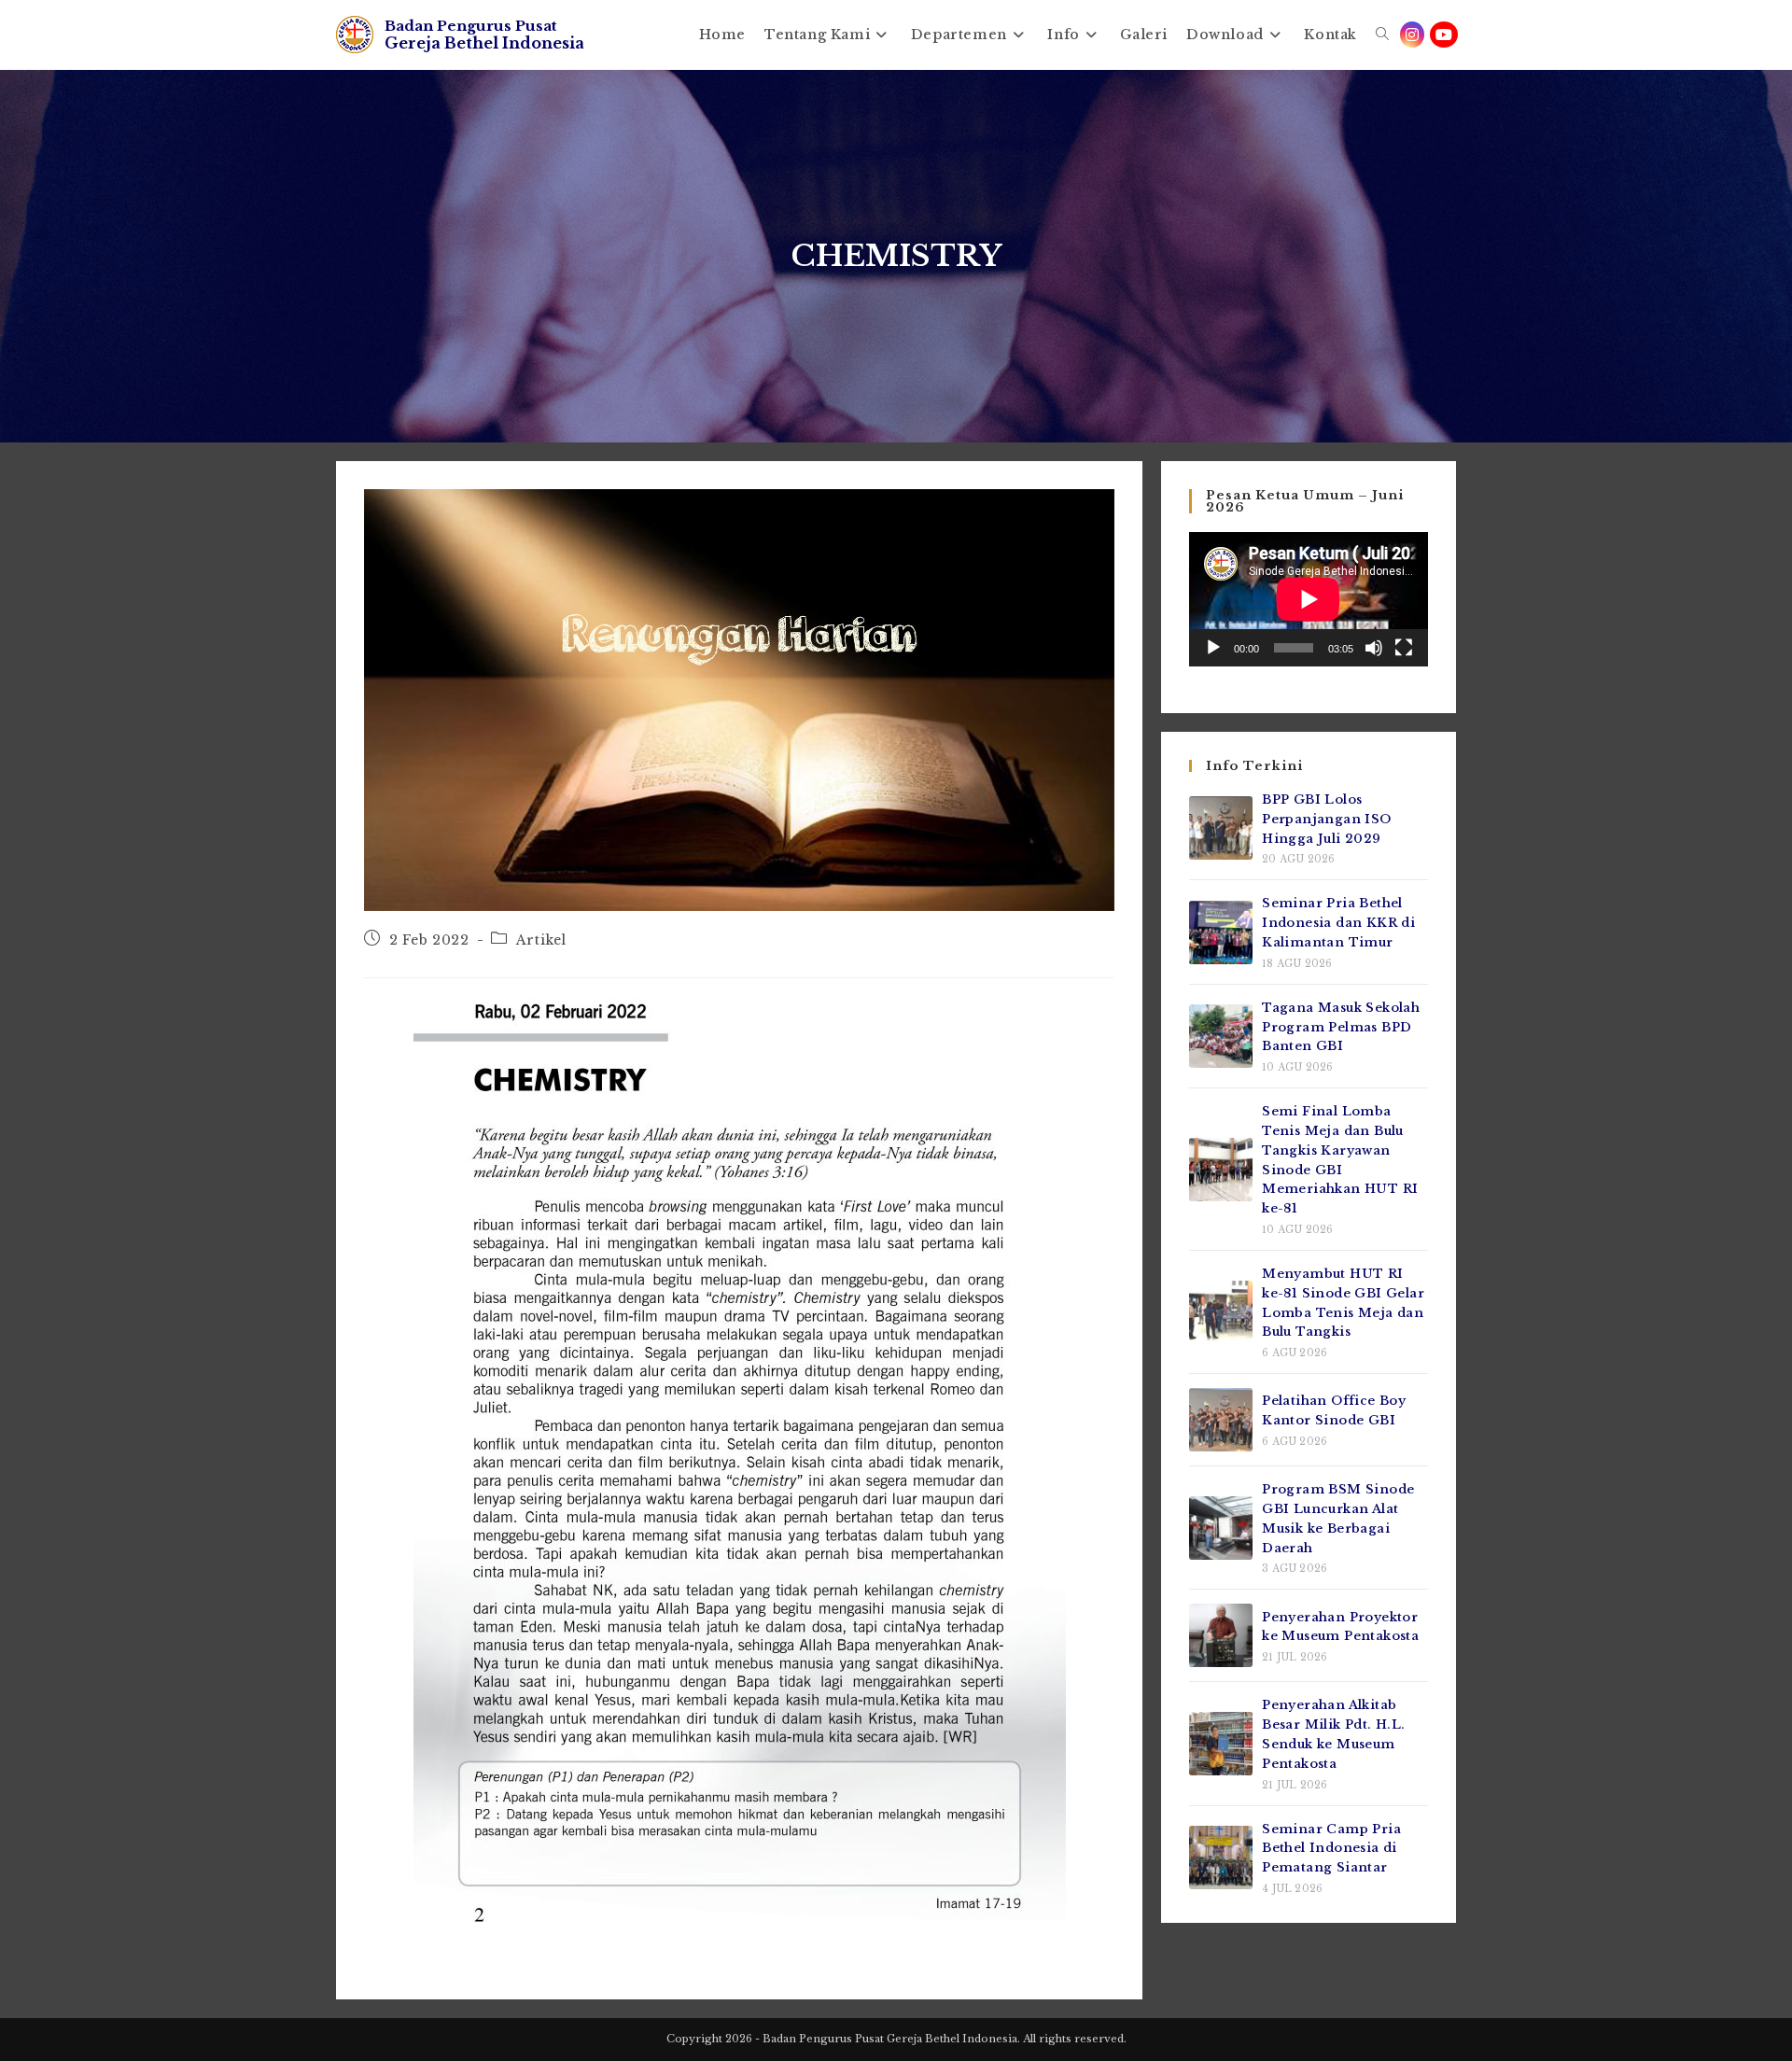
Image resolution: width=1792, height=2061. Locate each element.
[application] (1309, 599)
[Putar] (1213, 648)
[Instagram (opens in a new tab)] (1412, 35)
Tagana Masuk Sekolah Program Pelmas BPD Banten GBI (1341, 1027)
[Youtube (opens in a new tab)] (1444, 35)
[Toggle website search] (1382, 35)
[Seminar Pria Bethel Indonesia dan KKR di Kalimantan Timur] (1221, 932)
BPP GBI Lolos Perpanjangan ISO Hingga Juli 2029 (1326, 819)
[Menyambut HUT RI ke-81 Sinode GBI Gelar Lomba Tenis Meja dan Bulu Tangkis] (1221, 1312)
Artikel (541, 940)
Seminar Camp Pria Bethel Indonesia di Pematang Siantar (1331, 1849)
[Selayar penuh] (1404, 648)
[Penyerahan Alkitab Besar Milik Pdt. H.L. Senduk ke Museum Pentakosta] (1221, 1744)
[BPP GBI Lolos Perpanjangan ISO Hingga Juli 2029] (1221, 828)
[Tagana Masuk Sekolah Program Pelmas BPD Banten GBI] (1221, 1036)
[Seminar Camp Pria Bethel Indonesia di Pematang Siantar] (1221, 1858)
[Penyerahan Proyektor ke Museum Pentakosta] (1221, 1635)
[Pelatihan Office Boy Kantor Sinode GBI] (1221, 1420)
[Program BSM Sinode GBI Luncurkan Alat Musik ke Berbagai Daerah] (1221, 1528)
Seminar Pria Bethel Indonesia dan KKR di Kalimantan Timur (1338, 923)
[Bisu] (1374, 648)
